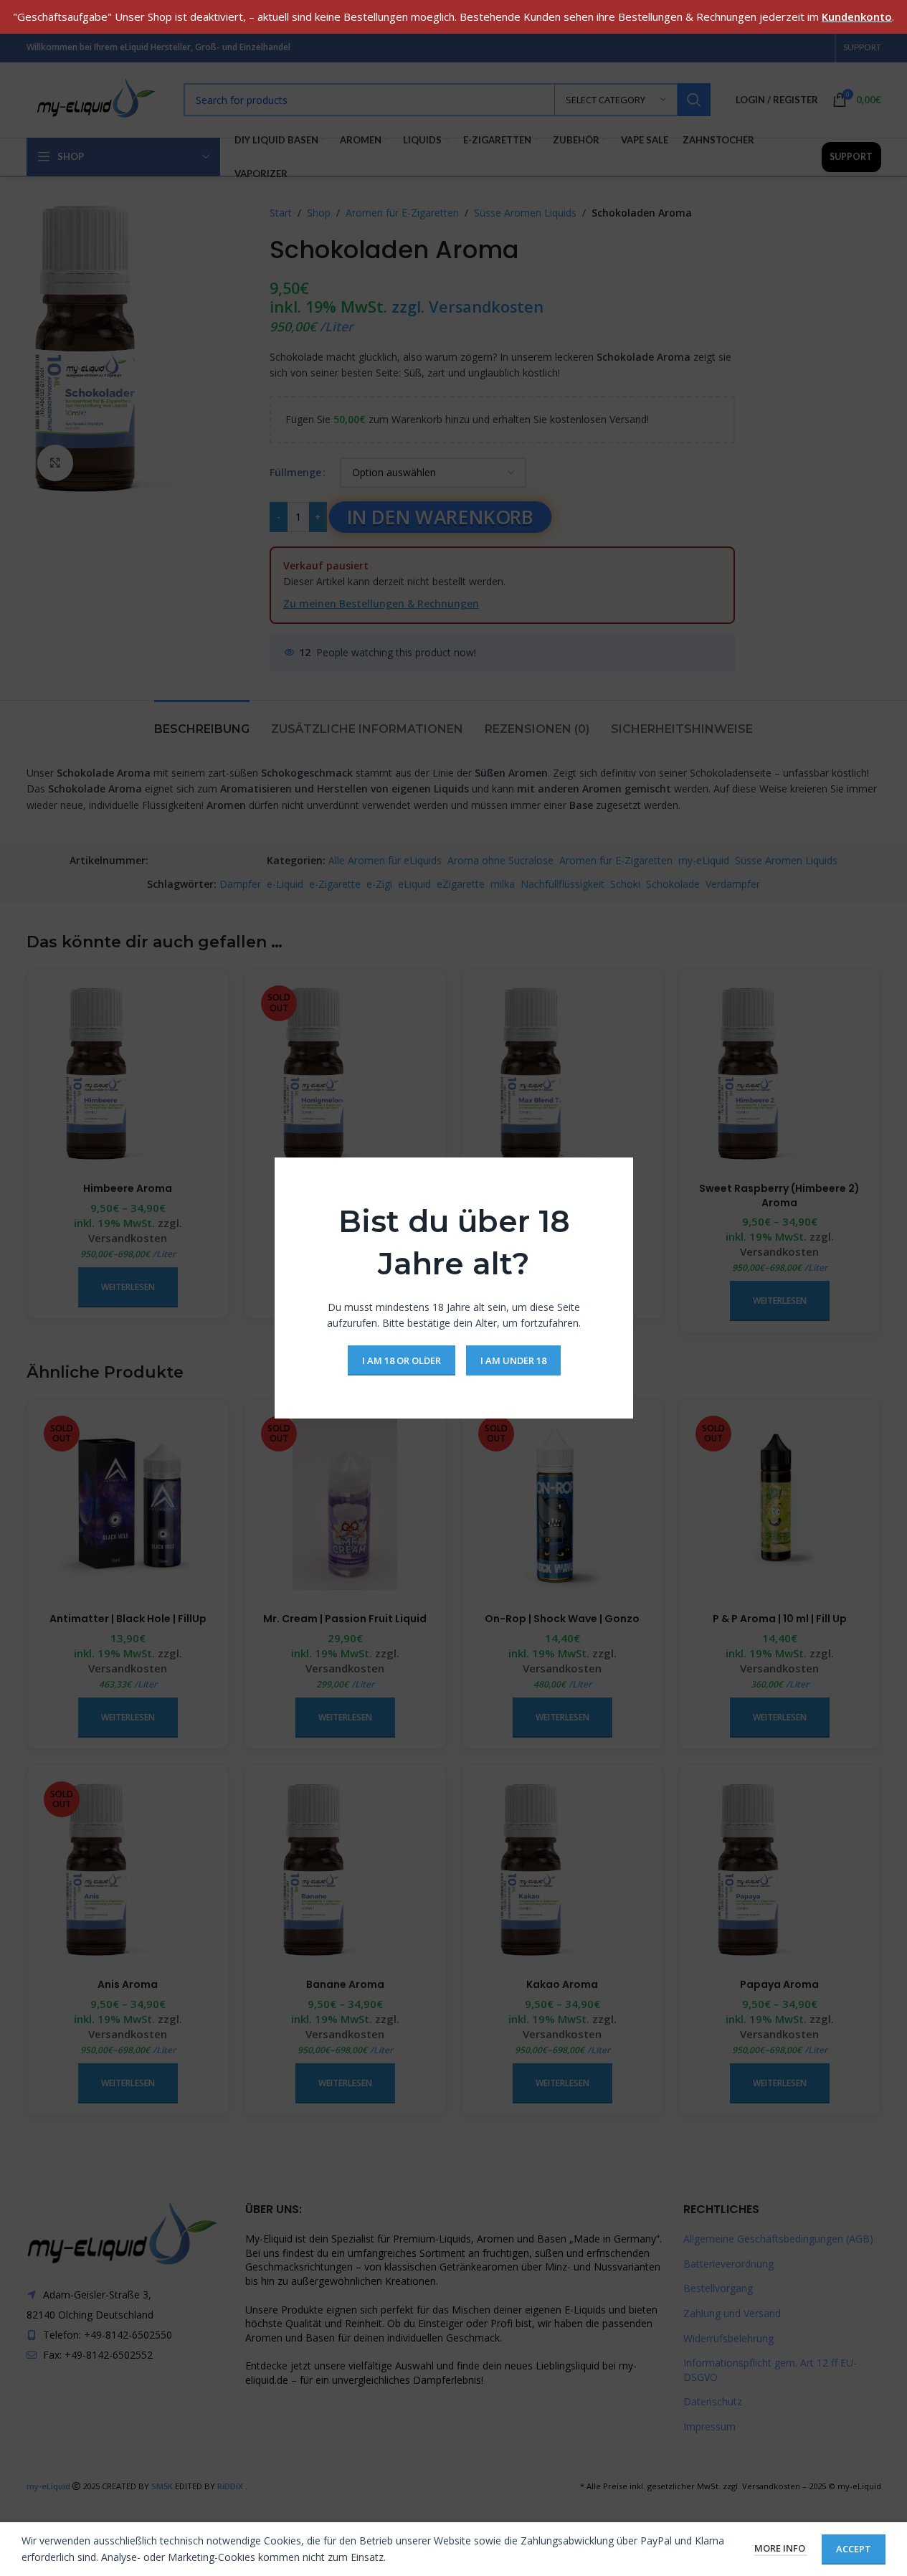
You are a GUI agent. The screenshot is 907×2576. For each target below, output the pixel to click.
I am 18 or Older (401, 1360)
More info (781, 2548)
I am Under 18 (513, 1360)
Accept (854, 2549)
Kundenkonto (857, 16)
